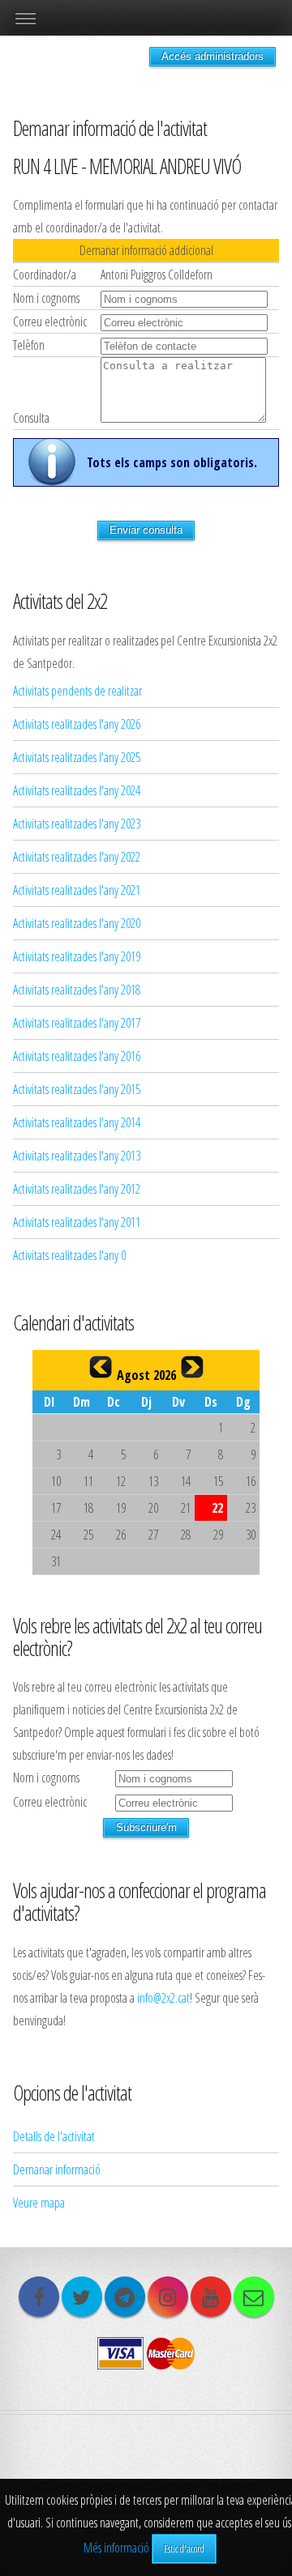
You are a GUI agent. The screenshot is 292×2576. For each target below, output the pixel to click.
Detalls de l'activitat (54, 2136)
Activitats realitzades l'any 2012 (77, 1189)
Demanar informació (57, 2169)
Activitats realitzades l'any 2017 (77, 1023)
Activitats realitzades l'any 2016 (77, 1056)
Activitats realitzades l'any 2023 (77, 824)
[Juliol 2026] (101, 1367)
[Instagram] (168, 2297)
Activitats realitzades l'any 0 (69, 1255)
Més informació (116, 2548)
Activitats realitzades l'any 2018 (77, 990)
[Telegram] (125, 2297)
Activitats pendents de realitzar (77, 691)
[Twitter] (82, 2297)
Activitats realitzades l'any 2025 (77, 757)
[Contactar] (254, 2297)
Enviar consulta (146, 530)
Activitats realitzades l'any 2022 (77, 857)
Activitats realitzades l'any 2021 (77, 890)
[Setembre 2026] (192, 1367)
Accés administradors (213, 56)
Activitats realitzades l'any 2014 (77, 1122)
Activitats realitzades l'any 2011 (77, 1222)
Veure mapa (39, 2203)
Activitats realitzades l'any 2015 (77, 1089)
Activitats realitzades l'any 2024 (77, 790)
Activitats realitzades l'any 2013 (77, 1156)
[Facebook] (39, 2297)
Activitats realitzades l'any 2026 (77, 724)
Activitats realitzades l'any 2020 (77, 923)
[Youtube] (211, 2297)
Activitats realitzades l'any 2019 (77, 956)
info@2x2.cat (163, 1998)
